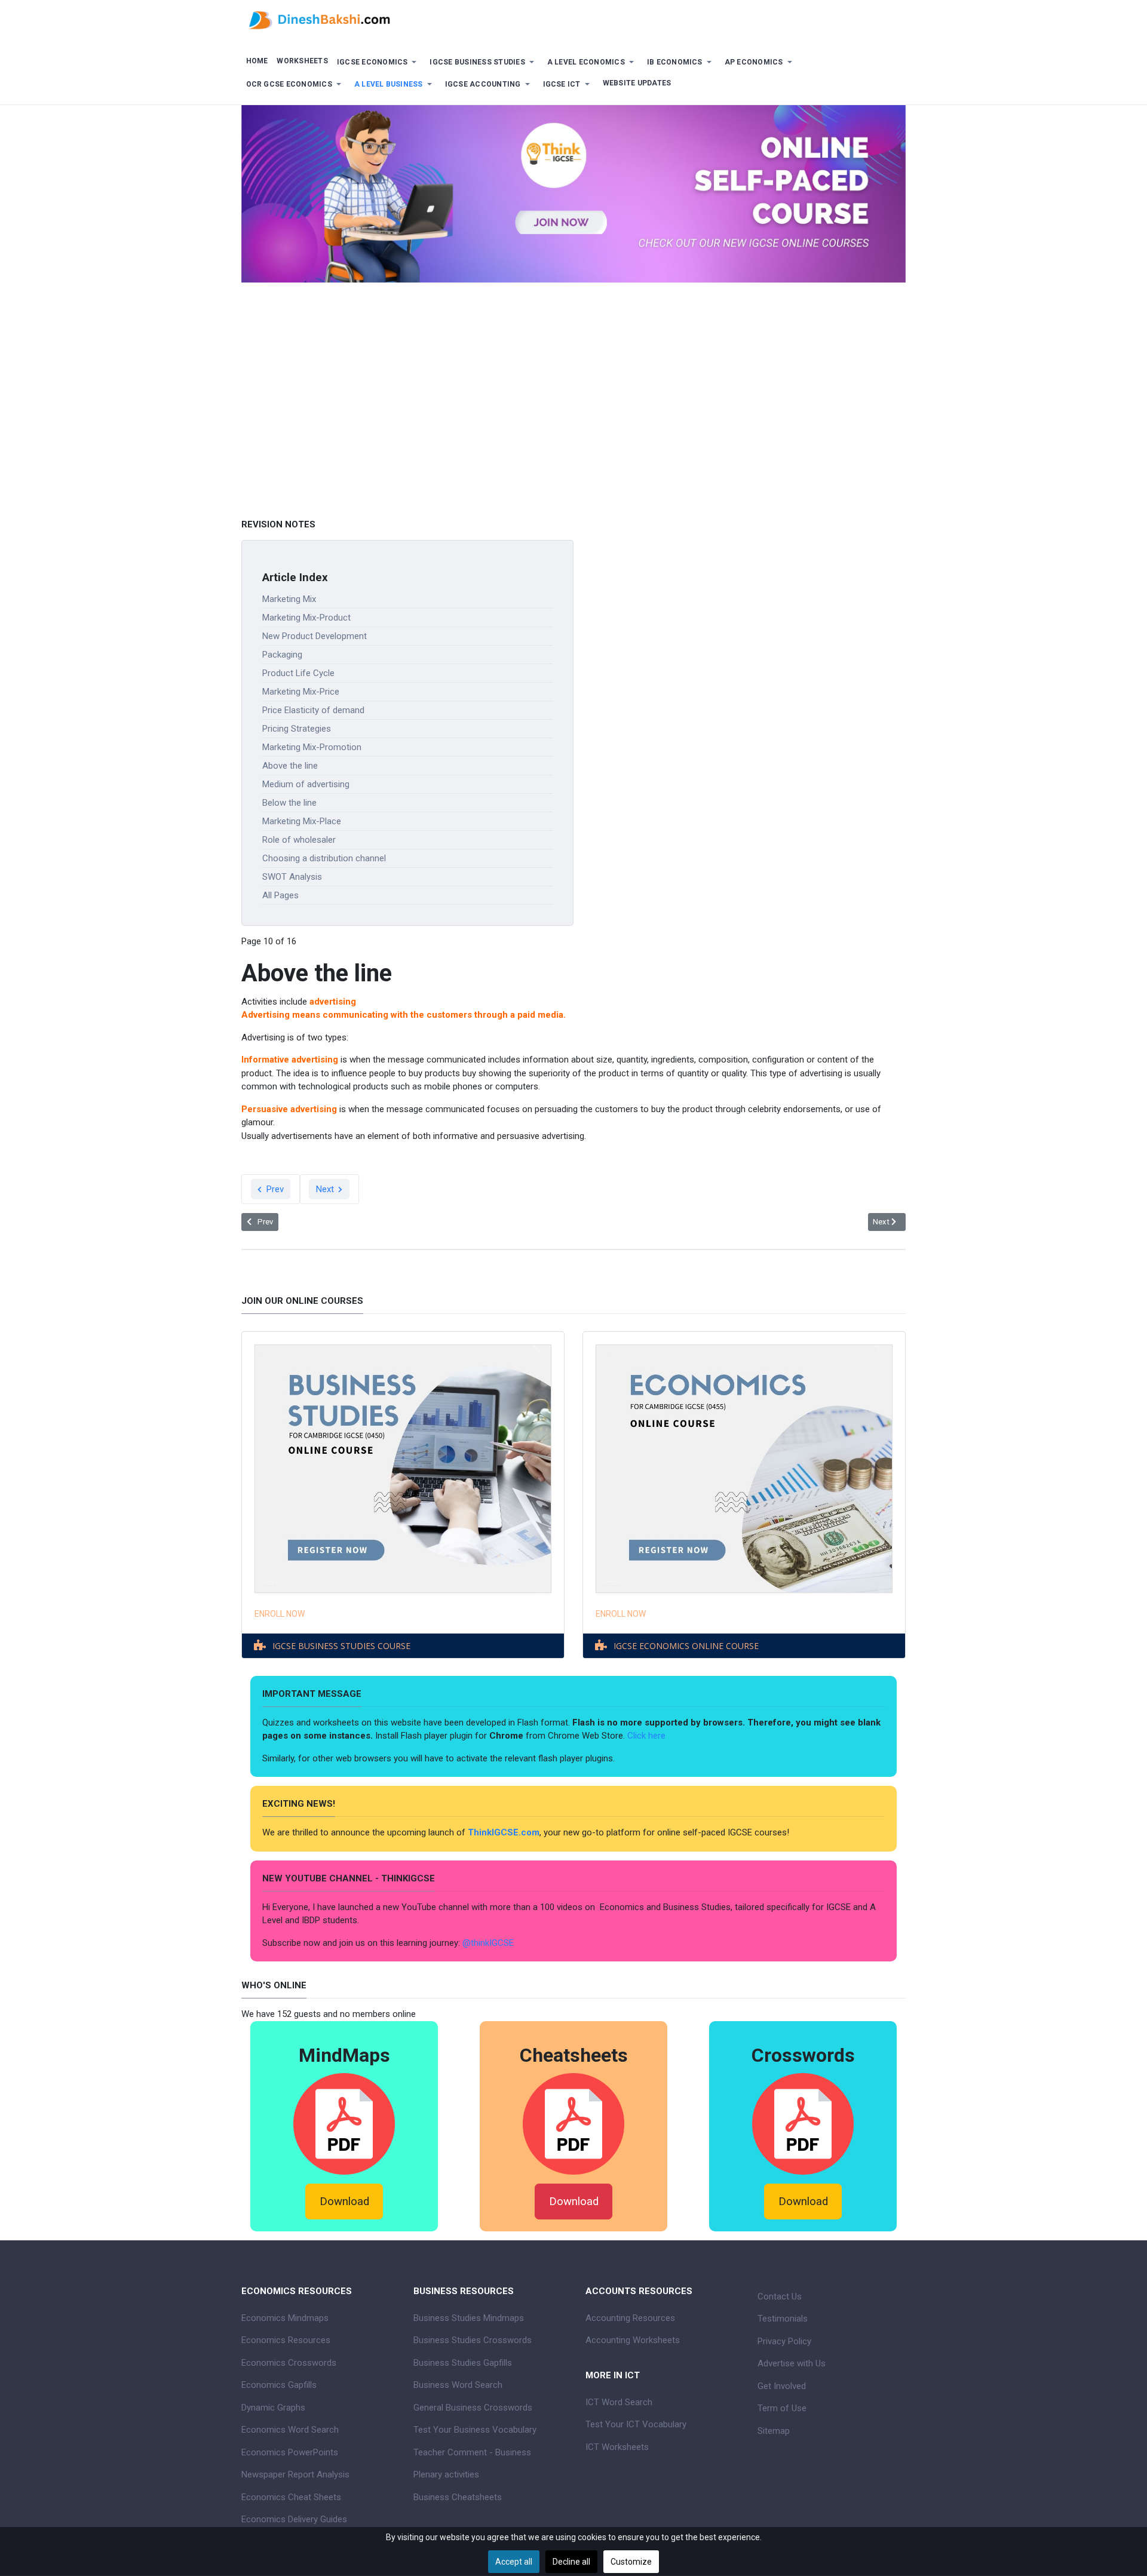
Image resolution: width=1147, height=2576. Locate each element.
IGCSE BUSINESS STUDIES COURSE (341, 1646)
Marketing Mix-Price (301, 692)
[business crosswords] (803, 2123)
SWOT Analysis (292, 877)
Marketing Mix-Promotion (312, 747)
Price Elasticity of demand (313, 710)
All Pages (280, 895)
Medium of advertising (306, 784)
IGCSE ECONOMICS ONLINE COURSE (686, 1646)
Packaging (282, 655)
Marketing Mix (289, 599)
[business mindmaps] (344, 2123)
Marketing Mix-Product (306, 618)
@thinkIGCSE (488, 1943)
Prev (274, 1189)
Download (344, 2202)
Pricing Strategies (297, 729)
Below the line (289, 803)
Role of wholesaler (299, 840)
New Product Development (315, 636)
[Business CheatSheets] (573, 2123)
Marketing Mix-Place (302, 821)
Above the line (290, 766)
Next (326, 1189)
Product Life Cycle (298, 673)
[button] (379, 62)
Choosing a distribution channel (324, 858)
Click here (648, 1736)
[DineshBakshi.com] (573, 19)
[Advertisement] (573, 426)
